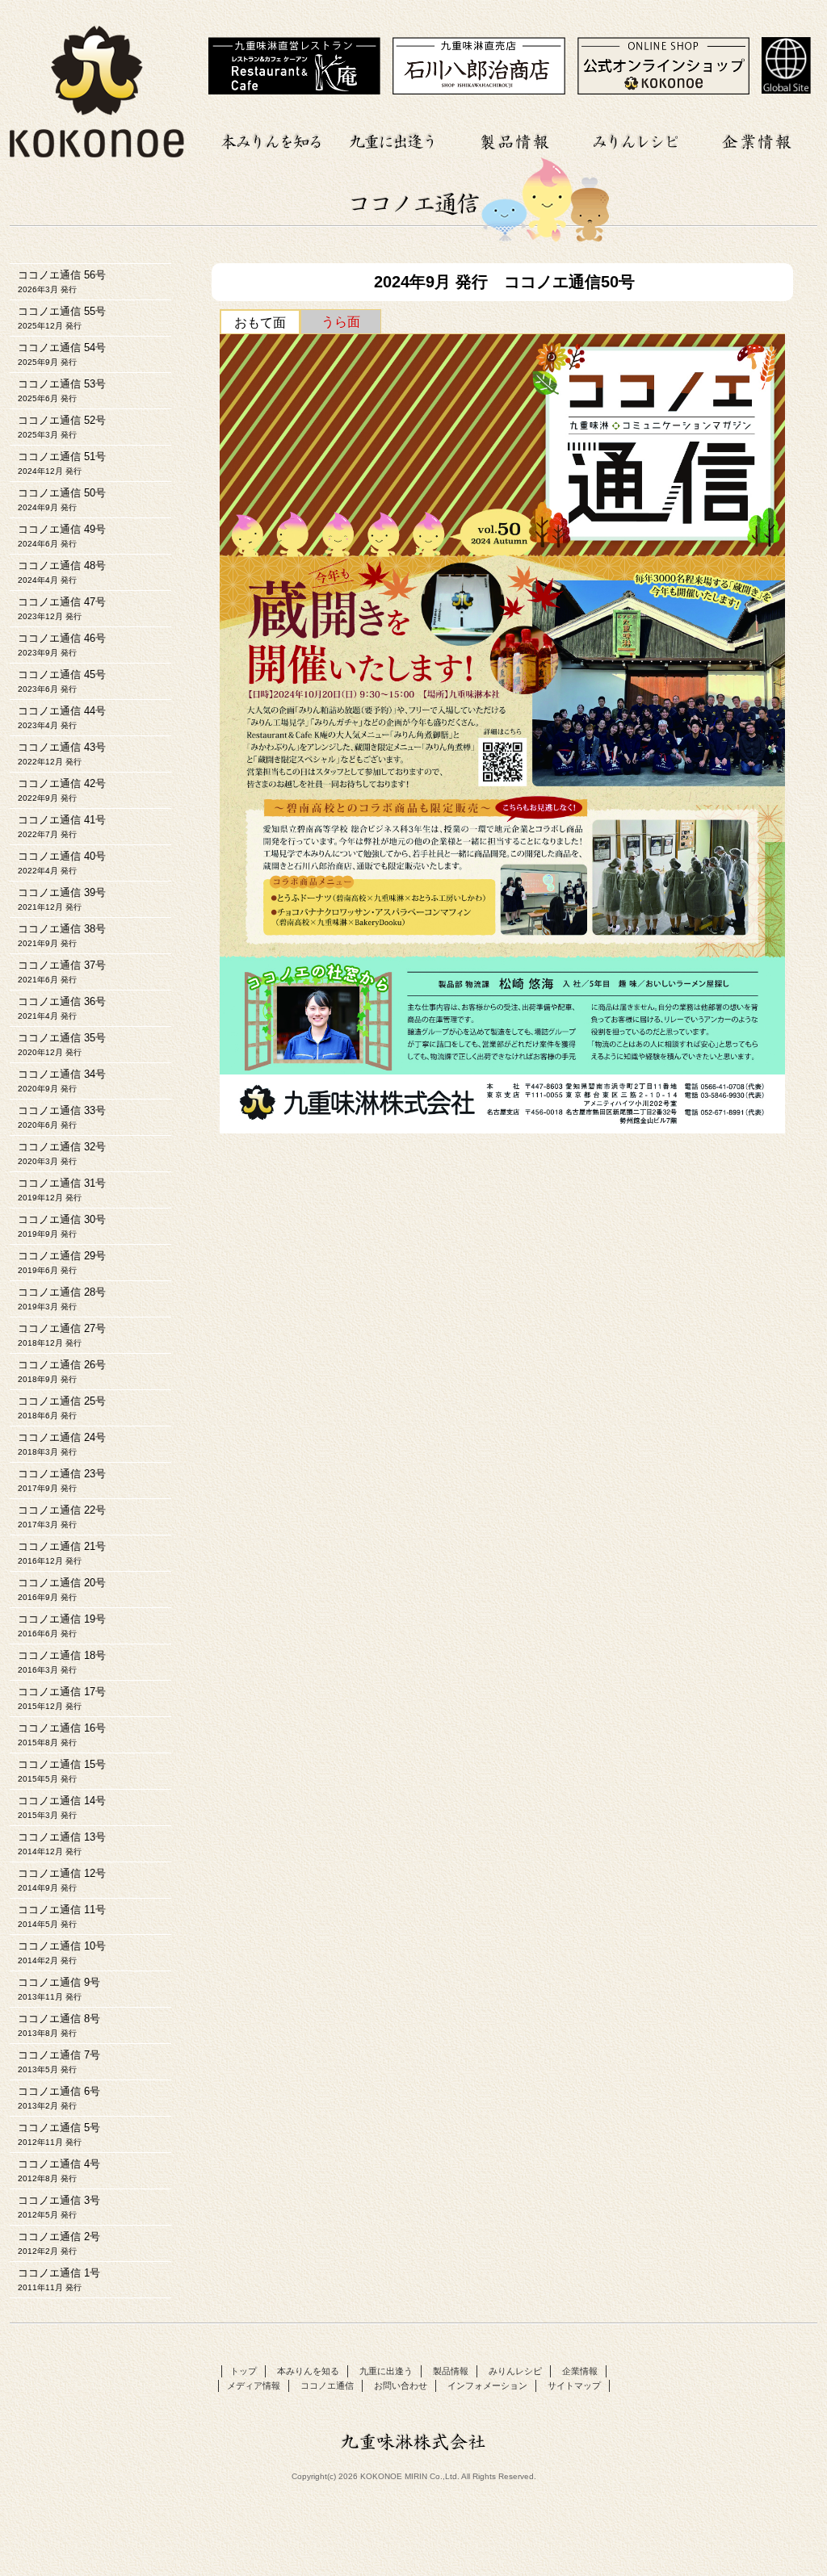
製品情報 (514, 139)
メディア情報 (254, 2385)
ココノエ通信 (327, 2385)
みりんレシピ (636, 139)
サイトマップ (574, 2385)
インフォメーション (487, 2385)
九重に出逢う (393, 139)
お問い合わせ (401, 2385)
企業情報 (757, 139)
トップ (243, 2371)
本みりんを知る (272, 139)
